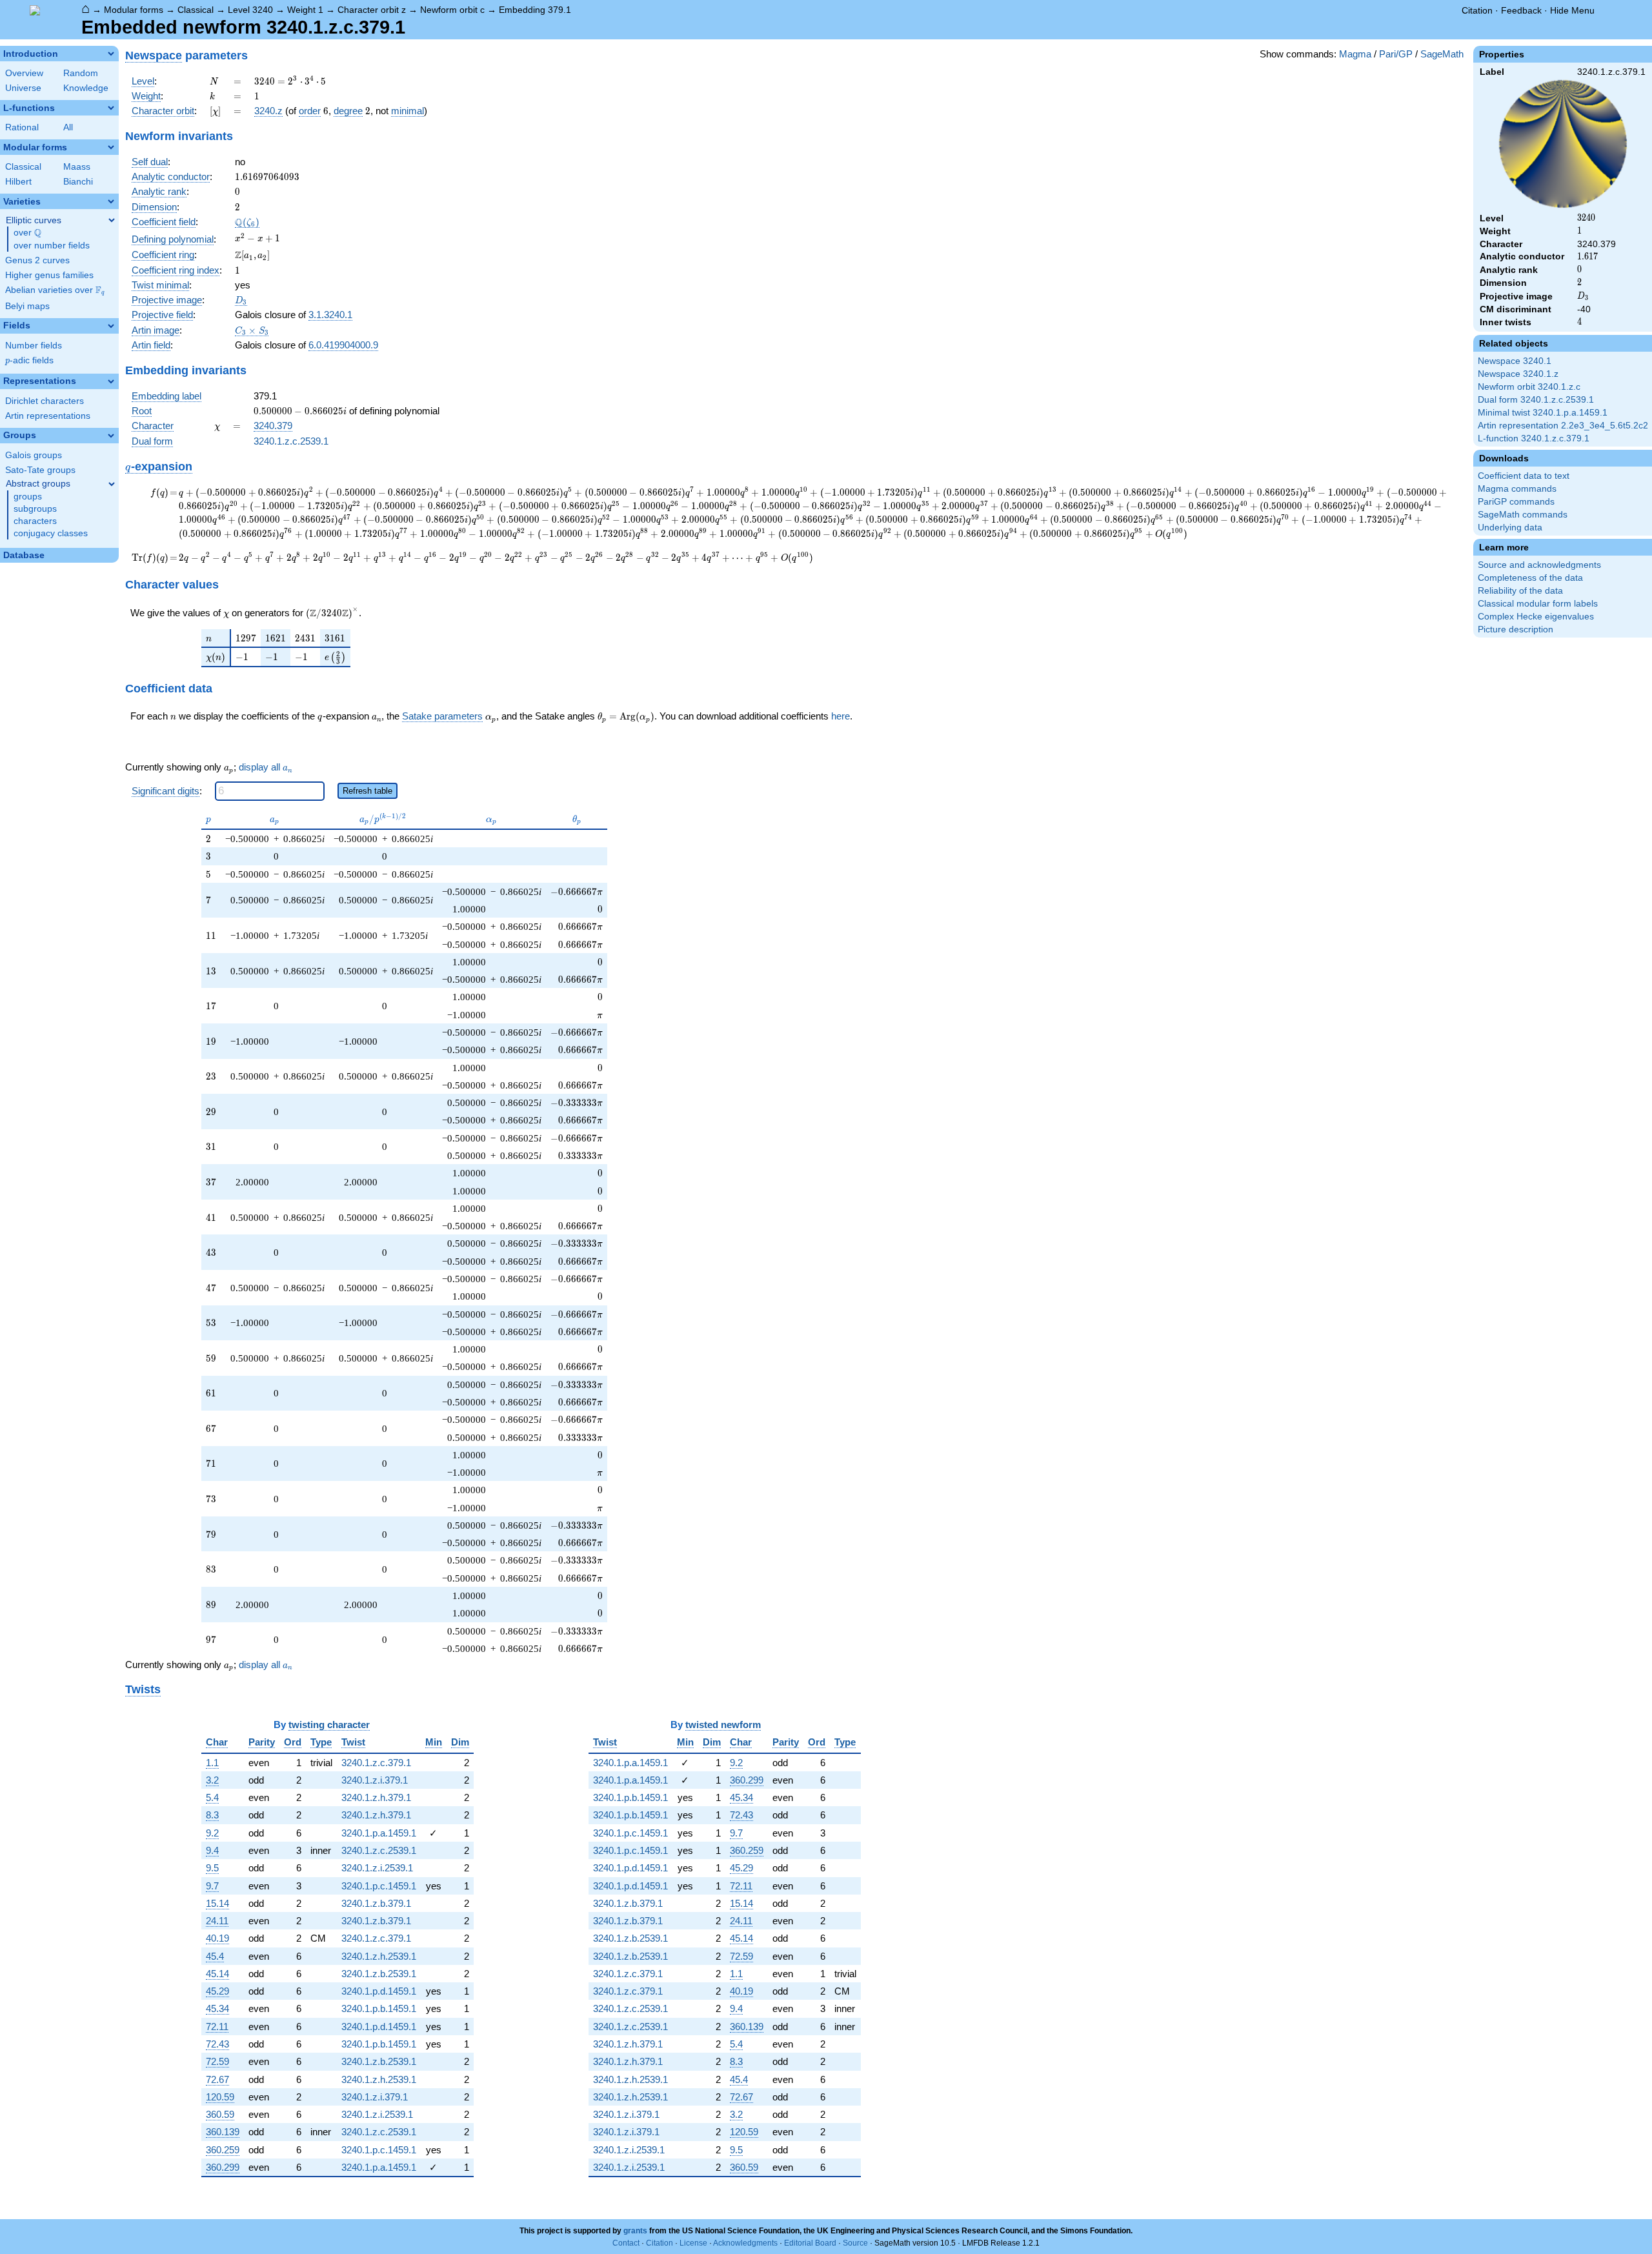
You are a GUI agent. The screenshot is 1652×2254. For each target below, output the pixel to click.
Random (81, 73)
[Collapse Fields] (111, 326)
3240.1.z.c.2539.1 (291, 441)
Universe (23, 88)
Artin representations (48, 416)
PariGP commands (1516, 502)
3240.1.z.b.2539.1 (379, 1974)
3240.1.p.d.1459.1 (379, 1991)
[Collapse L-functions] (111, 108)
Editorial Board (810, 2243)
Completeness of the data (1530, 578)
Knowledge (86, 88)
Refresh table (368, 791)
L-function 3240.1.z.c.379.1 (1534, 438)
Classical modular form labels (1538, 604)
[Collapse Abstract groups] (112, 484)
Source (855, 2243)
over (27, 233)
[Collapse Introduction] (111, 54)
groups (28, 497)
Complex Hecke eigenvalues (1536, 617)
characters (35, 521)
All (68, 127)
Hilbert (18, 182)
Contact (626, 2243)
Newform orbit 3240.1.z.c (1529, 387)
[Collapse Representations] (111, 381)
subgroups (35, 509)
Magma (1355, 54)
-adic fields (29, 360)
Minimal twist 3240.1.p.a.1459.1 (1543, 413)
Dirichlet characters (45, 401)
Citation (1477, 10)
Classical (196, 10)
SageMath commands (1523, 515)
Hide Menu (1572, 10)
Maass (77, 167)
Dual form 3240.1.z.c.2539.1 (1536, 400)
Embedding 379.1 (535, 10)
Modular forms (134, 10)
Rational (22, 127)
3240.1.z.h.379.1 (376, 1797)
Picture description (1516, 629)
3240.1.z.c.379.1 (376, 1763)
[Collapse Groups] (111, 436)
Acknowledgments (745, 2243)
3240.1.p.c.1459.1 (379, 1886)
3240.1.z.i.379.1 (375, 1780)
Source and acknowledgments (1539, 565)
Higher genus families (49, 275)
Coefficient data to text (1524, 476)
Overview (24, 73)
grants (635, 2231)
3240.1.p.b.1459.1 (379, 2008)
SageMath (1442, 54)
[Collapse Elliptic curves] (112, 220)
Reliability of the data (1520, 591)
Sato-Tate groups (40, 470)
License (693, 2243)
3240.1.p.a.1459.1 (379, 1833)
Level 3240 (250, 10)
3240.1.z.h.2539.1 (379, 1956)
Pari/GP (1396, 54)
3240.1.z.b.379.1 (376, 1903)
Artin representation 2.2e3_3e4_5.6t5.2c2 (1563, 426)
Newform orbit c (452, 10)
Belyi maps (27, 306)
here (841, 716)
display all (266, 767)
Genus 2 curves (37, 260)
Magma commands (1517, 489)
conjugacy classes (51, 533)
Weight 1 (305, 10)
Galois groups (34, 455)
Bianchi (78, 182)
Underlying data (1510, 528)
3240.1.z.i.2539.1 (377, 1868)
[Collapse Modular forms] (111, 147)
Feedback (1521, 10)
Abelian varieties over (55, 290)
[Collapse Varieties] (111, 201)
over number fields (52, 246)
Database (24, 555)
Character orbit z (372, 10)
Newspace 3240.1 (1515, 361)
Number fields (34, 346)
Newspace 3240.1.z (1518, 374)
